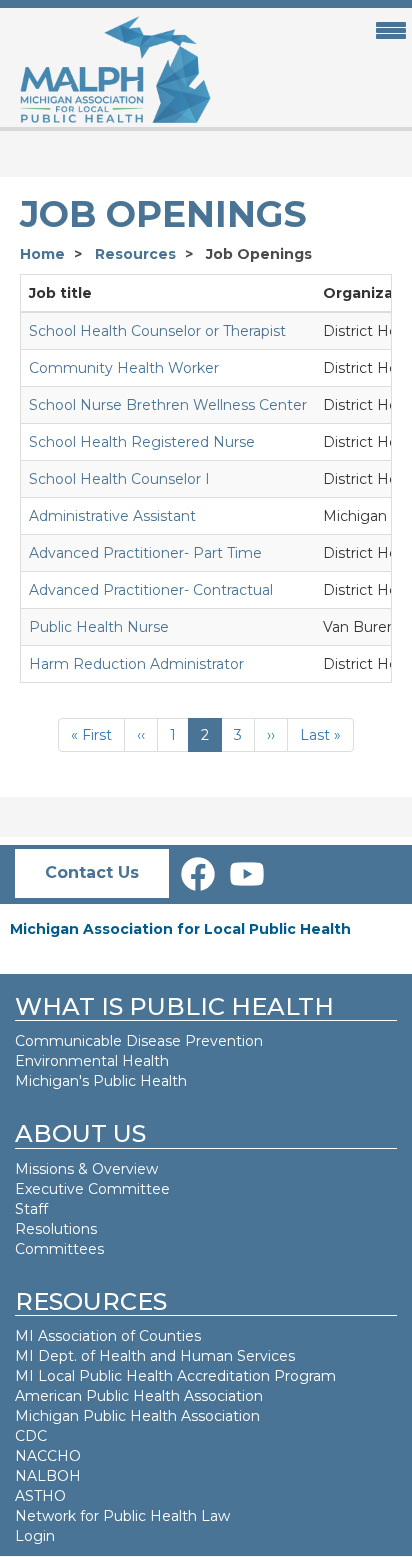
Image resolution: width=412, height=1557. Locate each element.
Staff (31, 1209)
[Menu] (385, 31)
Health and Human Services (197, 1356)
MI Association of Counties (108, 1336)
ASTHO (40, 1496)
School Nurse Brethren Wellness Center (168, 405)
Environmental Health (92, 1061)
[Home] (107, 70)
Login (35, 1536)
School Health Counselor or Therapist (157, 331)
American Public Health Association (139, 1396)
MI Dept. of (57, 1356)
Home (42, 254)
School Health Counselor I (119, 479)
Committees (59, 1249)
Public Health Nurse (99, 627)
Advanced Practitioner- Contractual (151, 590)
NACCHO (48, 1456)
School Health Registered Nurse (142, 442)
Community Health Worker (124, 368)
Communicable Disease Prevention (139, 1041)
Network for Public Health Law (122, 1516)
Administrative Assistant (112, 516)
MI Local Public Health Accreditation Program (175, 1376)
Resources (135, 254)
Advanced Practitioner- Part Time (145, 553)
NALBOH (48, 1476)
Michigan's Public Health (103, 1081)
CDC (31, 1436)
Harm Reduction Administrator (136, 664)
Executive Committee (92, 1189)
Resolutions (56, 1229)
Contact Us (92, 872)
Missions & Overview (86, 1169)
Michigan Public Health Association (137, 1416)
